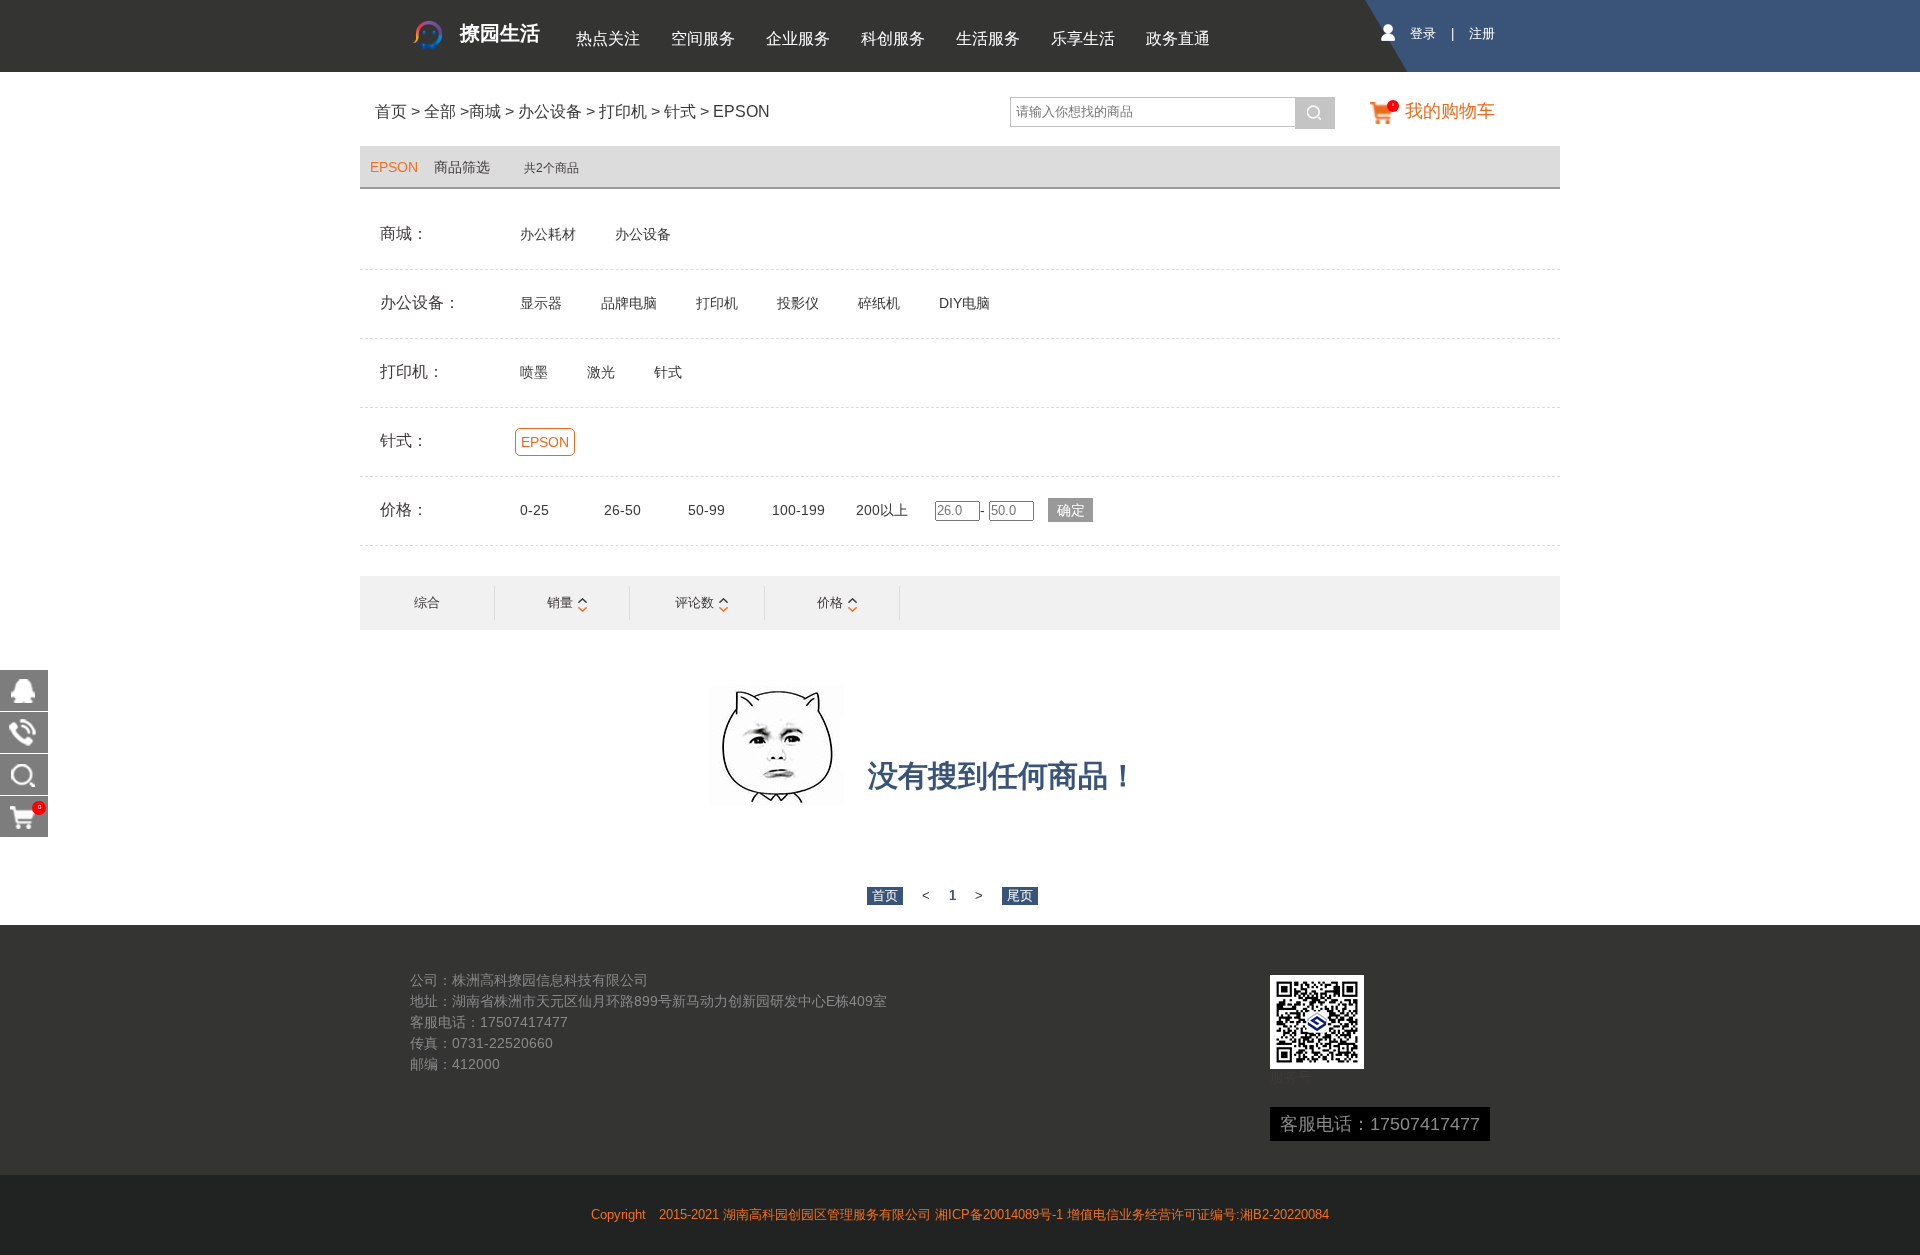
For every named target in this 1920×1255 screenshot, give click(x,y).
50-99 (706, 510)
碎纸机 (879, 303)
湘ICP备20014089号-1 (999, 1214)
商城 (485, 111)
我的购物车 (1450, 111)
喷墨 (534, 372)
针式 (680, 111)
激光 (601, 372)
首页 (391, 111)
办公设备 (550, 111)
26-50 (622, 510)
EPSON (741, 111)
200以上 (882, 510)
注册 (1482, 33)
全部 (438, 111)
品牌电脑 (629, 303)
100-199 (798, 510)
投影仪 (798, 303)
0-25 (534, 510)
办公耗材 (548, 234)
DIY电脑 (964, 303)
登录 (1423, 33)
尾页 (1020, 895)
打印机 (623, 111)
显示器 (541, 303)
